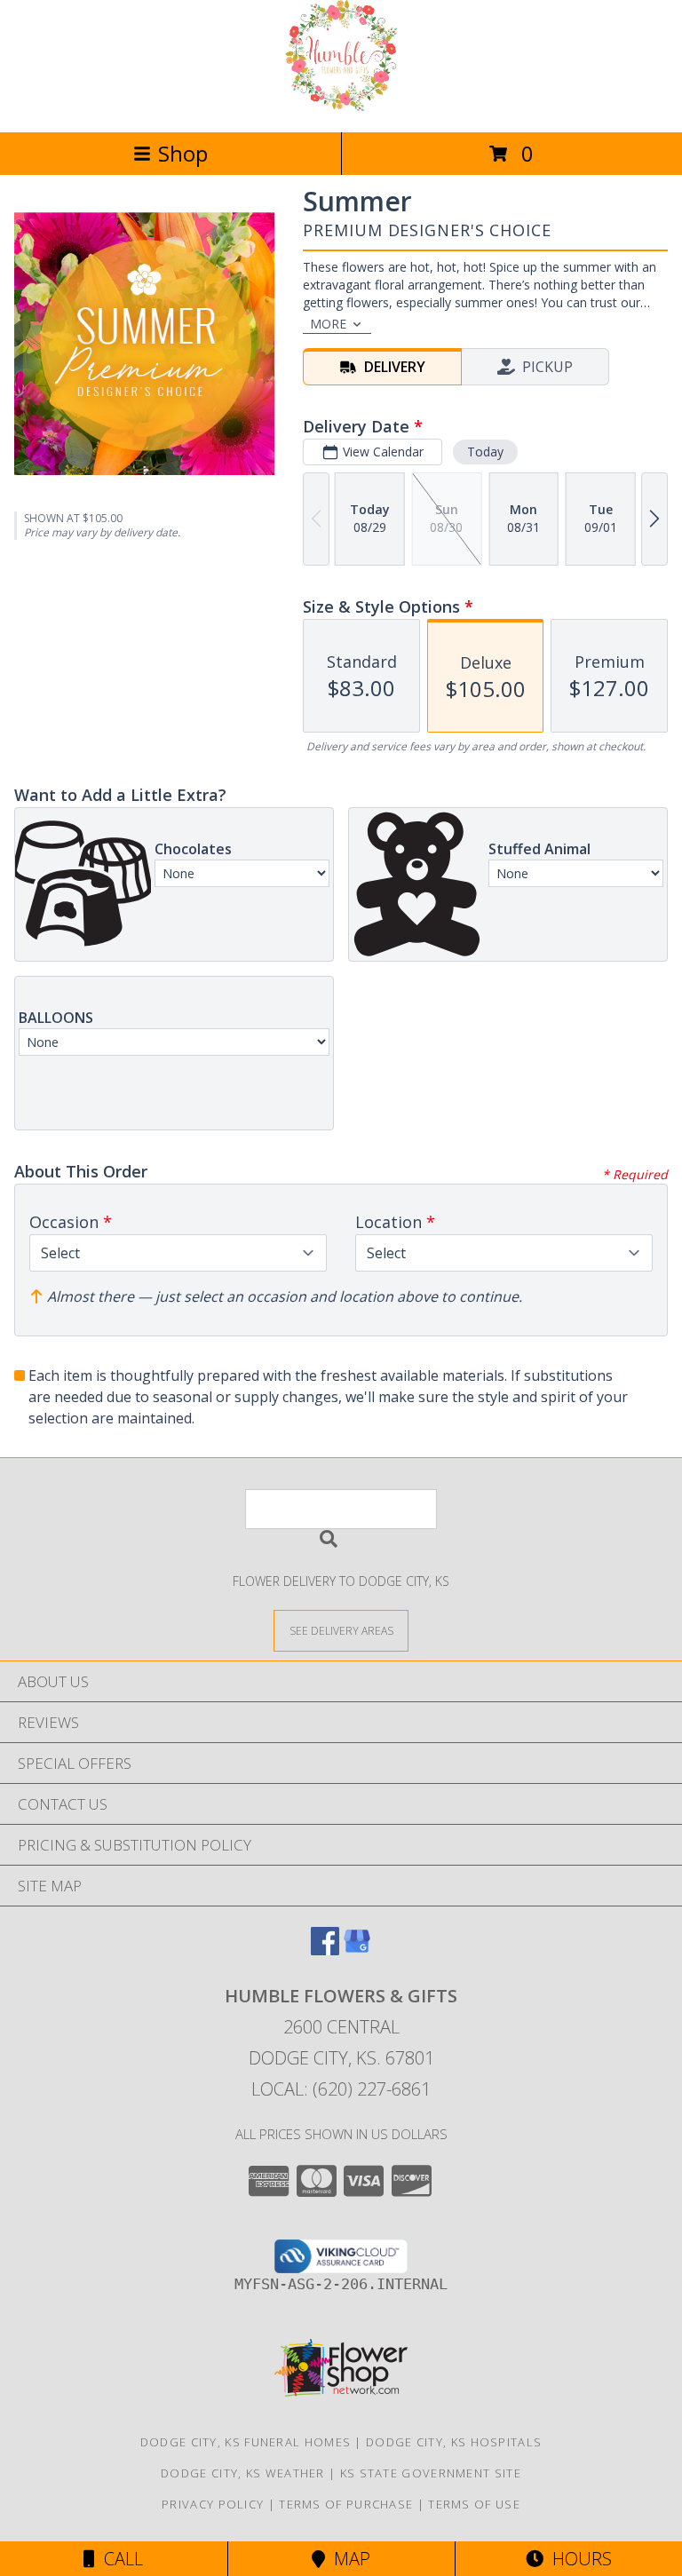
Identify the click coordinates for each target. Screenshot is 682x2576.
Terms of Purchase (346, 2504)
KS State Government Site (431, 2473)
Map (348, 2559)
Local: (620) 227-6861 (341, 2089)
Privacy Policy (213, 2504)
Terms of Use (474, 2504)
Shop (183, 153)
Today (485, 452)
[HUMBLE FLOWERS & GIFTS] (341, 106)
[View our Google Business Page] (357, 1950)
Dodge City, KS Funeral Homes (246, 2442)
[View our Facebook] (325, 1950)
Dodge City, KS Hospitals (454, 2442)
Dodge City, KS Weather (243, 2473)
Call (119, 2559)
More (328, 324)
